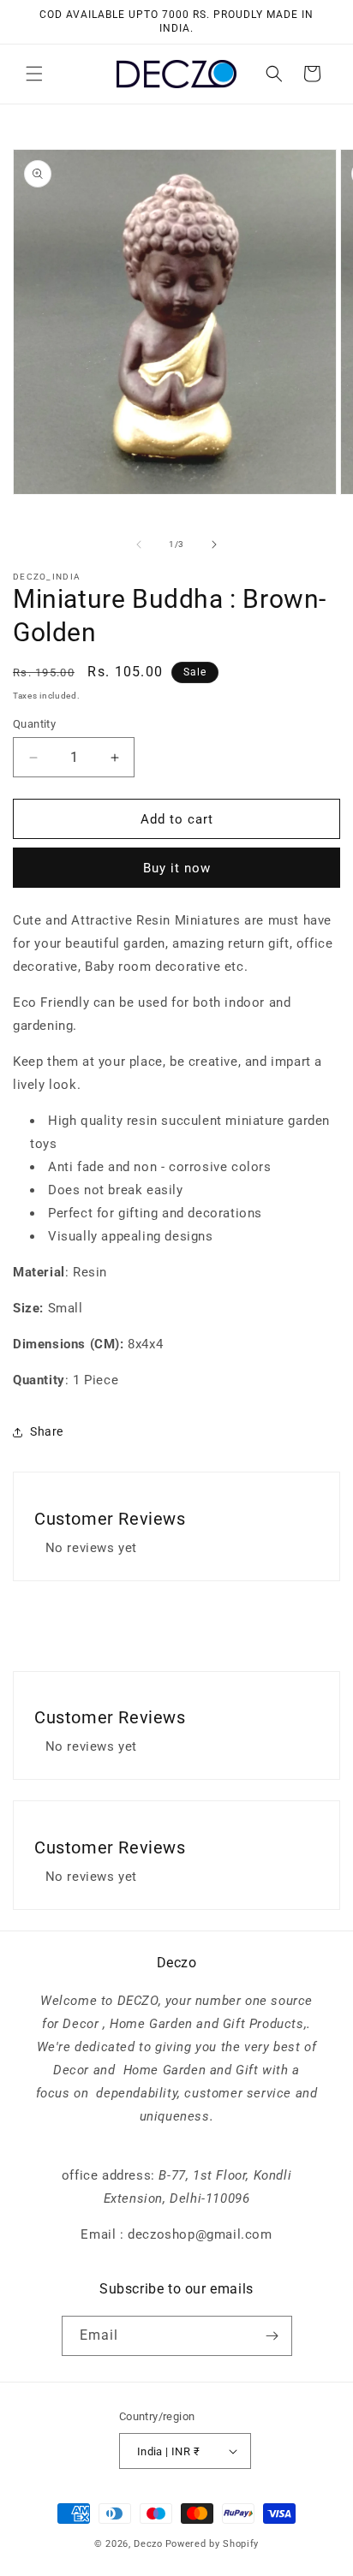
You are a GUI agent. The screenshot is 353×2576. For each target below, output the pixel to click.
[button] (34, 74)
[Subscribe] (272, 2336)
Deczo (148, 2544)
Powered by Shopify (212, 2544)
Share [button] (47, 1431)
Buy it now (177, 868)
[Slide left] (139, 544)
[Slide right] (214, 544)
